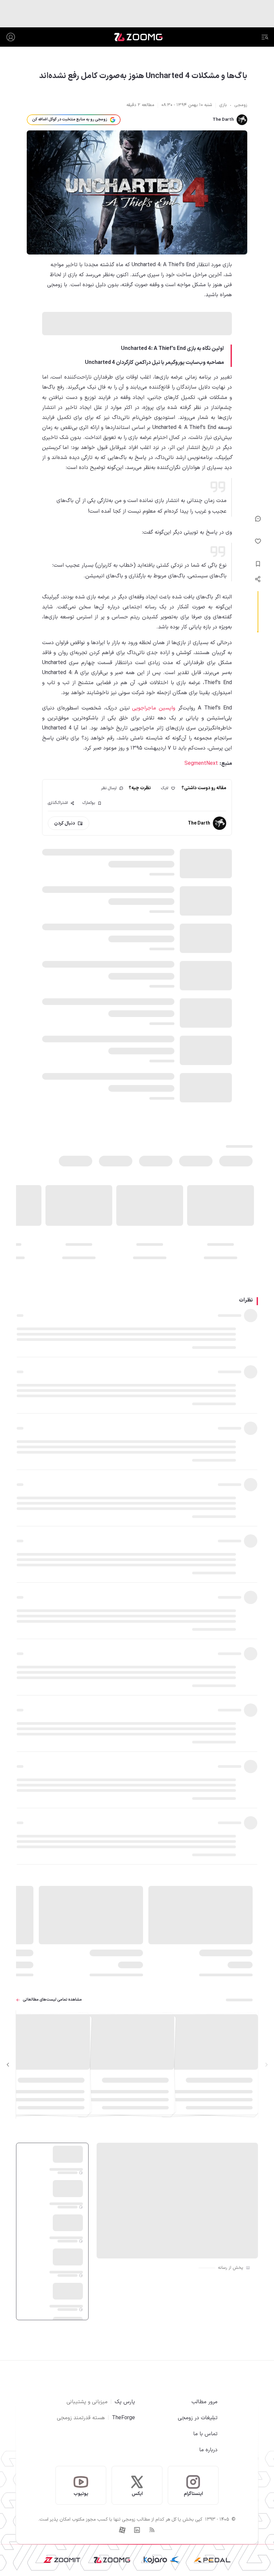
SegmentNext (202, 763)
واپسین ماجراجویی (152, 708)
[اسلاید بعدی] (8, 2065)
